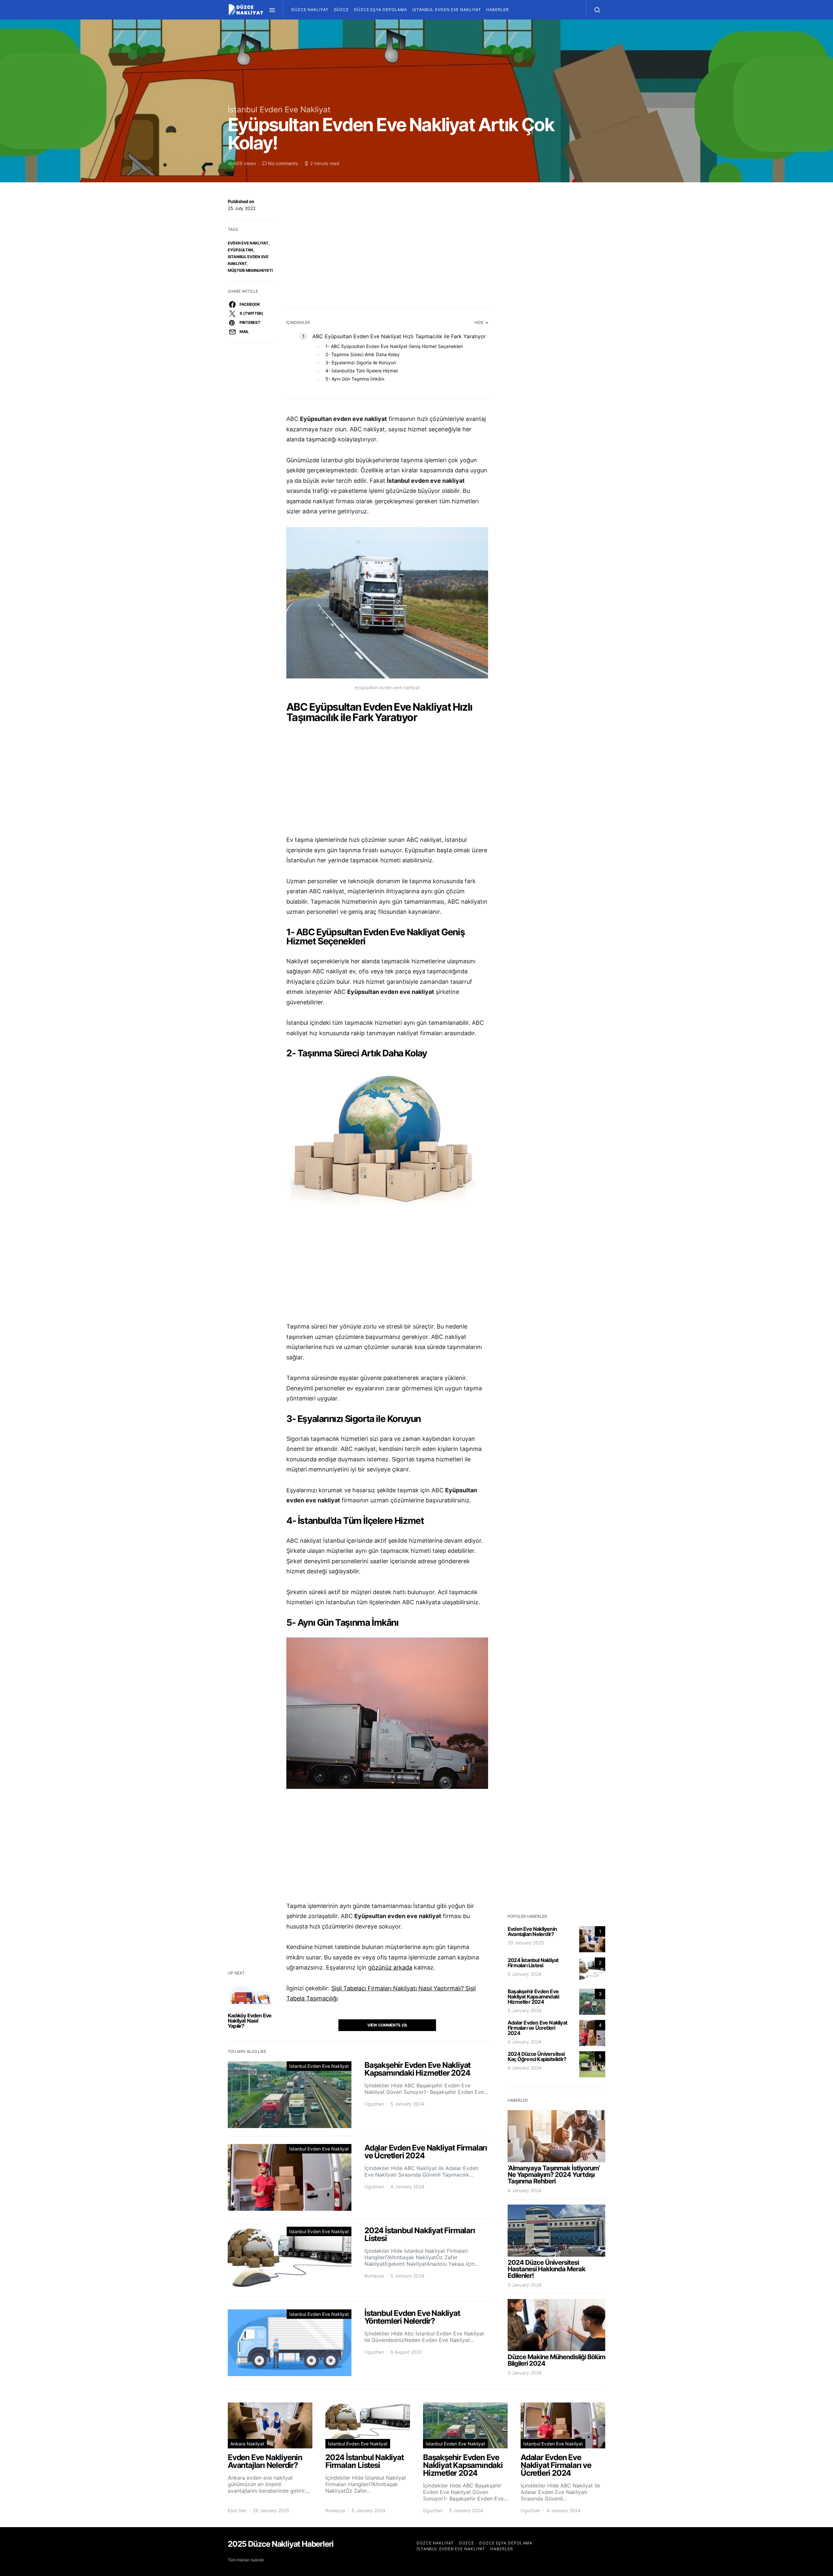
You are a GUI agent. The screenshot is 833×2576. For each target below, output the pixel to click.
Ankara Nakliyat (247, 2444)
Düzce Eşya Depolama (381, 10)
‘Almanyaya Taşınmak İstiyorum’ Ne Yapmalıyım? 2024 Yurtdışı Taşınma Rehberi (554, 2175)
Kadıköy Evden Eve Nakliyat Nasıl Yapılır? (250, 2021)
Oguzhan (374, 2104)
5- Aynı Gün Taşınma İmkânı (355, 379)
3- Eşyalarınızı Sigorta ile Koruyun (361, 362)
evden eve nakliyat (248, 243)
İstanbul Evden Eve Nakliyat (447, 10)
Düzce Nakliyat (310, 10)
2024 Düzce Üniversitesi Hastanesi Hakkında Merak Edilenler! (546, 2269)
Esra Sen (237, 2510)
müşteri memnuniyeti (250, 270)
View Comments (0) (387, 2025)
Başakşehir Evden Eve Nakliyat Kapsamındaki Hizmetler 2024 (533, 1997)
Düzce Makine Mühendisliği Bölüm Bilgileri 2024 (556, 2360)
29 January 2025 (526, 1943)
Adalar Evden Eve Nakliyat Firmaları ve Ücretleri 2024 (537, 2028)
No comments (283, 163)
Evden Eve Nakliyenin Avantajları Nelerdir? (532, 1931)
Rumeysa (374, 2276)
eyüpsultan (240, 250)
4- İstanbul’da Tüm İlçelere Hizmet (362, 371)
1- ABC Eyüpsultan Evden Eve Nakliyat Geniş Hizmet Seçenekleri (394, 346)
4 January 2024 (525, 2042)
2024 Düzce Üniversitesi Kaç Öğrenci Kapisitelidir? (537, 2056)
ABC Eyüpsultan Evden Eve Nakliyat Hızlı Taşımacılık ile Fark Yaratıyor (399, 336)
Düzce (341, 10)
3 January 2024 (525, 2285)
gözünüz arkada (390, 1967)
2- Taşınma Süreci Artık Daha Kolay (362, 354)
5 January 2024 (525, 1974)
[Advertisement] (387, 246)
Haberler (497, 10)
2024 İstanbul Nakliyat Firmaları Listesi (533, 1963)
